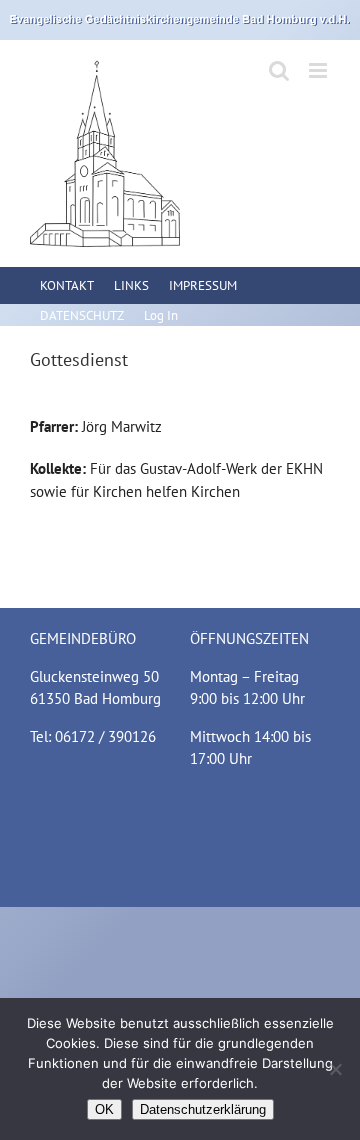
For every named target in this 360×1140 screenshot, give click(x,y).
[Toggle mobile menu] (319, 70)
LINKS (131, 285)
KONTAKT (67, 285)
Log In (161, 315)
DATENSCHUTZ (82, 315)
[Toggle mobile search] (279, 70)
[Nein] (335, 1069)
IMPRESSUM (203, 285)
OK (104, 1109)
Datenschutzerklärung (203, 1109)
